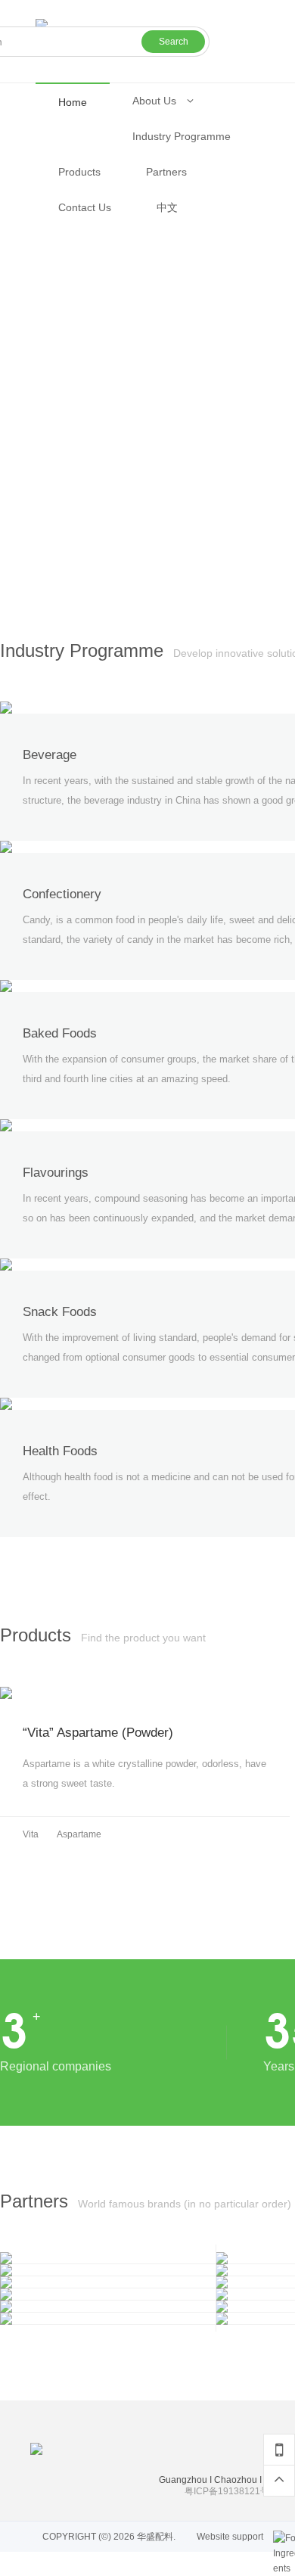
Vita (31, 1834)
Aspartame (79, 1834)
